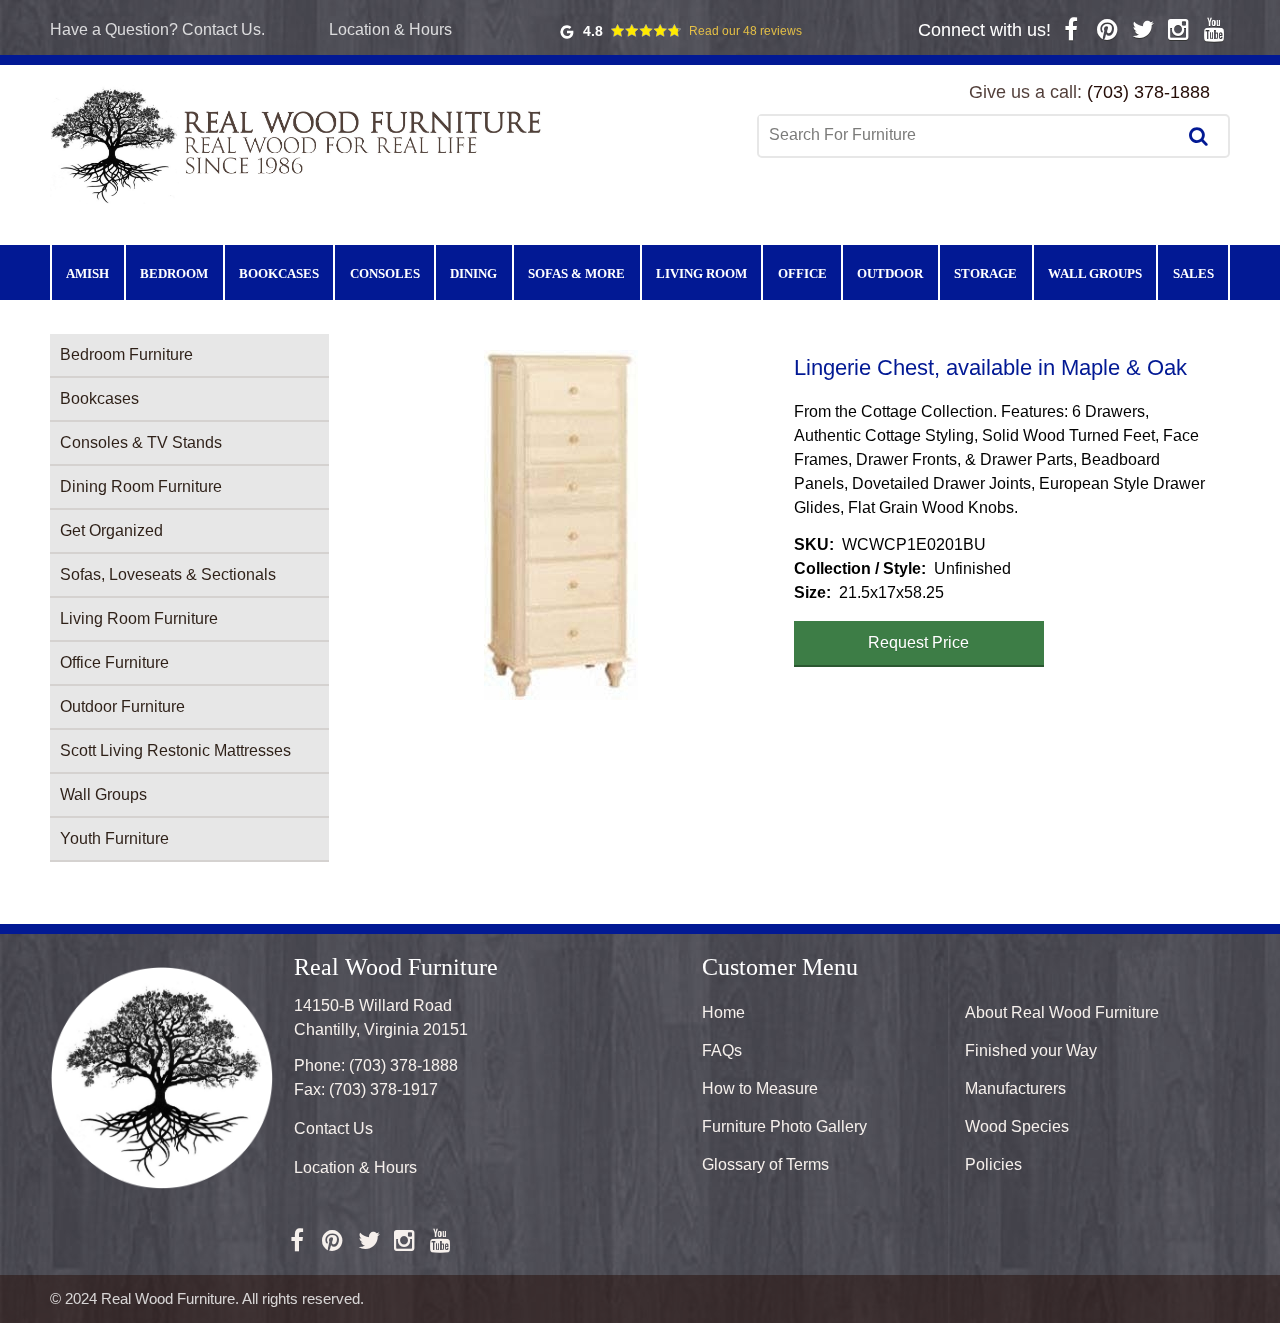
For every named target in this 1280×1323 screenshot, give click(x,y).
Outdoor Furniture (122, 706)
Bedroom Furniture (126, 354)
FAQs (722, 1050)
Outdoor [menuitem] (890, 273)
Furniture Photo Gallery (784, 1126)
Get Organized (111, 530)
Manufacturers (1015, 1088)
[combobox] (969, 135)
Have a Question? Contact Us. (157, 29)
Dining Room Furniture (141, 486)
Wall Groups (103, 794)
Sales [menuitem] (1193, 273)
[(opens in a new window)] (1071, 29)
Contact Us (333, 1128)
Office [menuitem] (802, 273)
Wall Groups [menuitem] (1095, 273)
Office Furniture (114, 662)
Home (723, 1012)
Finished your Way (1031, 1050)
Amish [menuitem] (87, 273)
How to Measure (760, 1088)
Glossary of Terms (765, 1164)
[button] (561, 525)
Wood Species (1017, 1126)
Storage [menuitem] (985, 273)
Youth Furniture (114, 838)
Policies (993, 1164)
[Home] (300, 144)
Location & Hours (390, 29)
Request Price (918, 642)
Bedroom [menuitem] (174, 273)
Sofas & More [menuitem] (576, 273)
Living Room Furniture (139, 618)
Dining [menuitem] (473, 273)
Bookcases (99, 398)
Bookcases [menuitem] (279, 273)
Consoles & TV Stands (141, 442)
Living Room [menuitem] (701, 273)
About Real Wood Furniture (1062, 1012)
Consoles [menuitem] (385, 273)
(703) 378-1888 (1148, 92)
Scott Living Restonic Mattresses (175, 750)
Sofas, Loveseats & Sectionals (168, 574)
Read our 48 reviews (745, 31)
